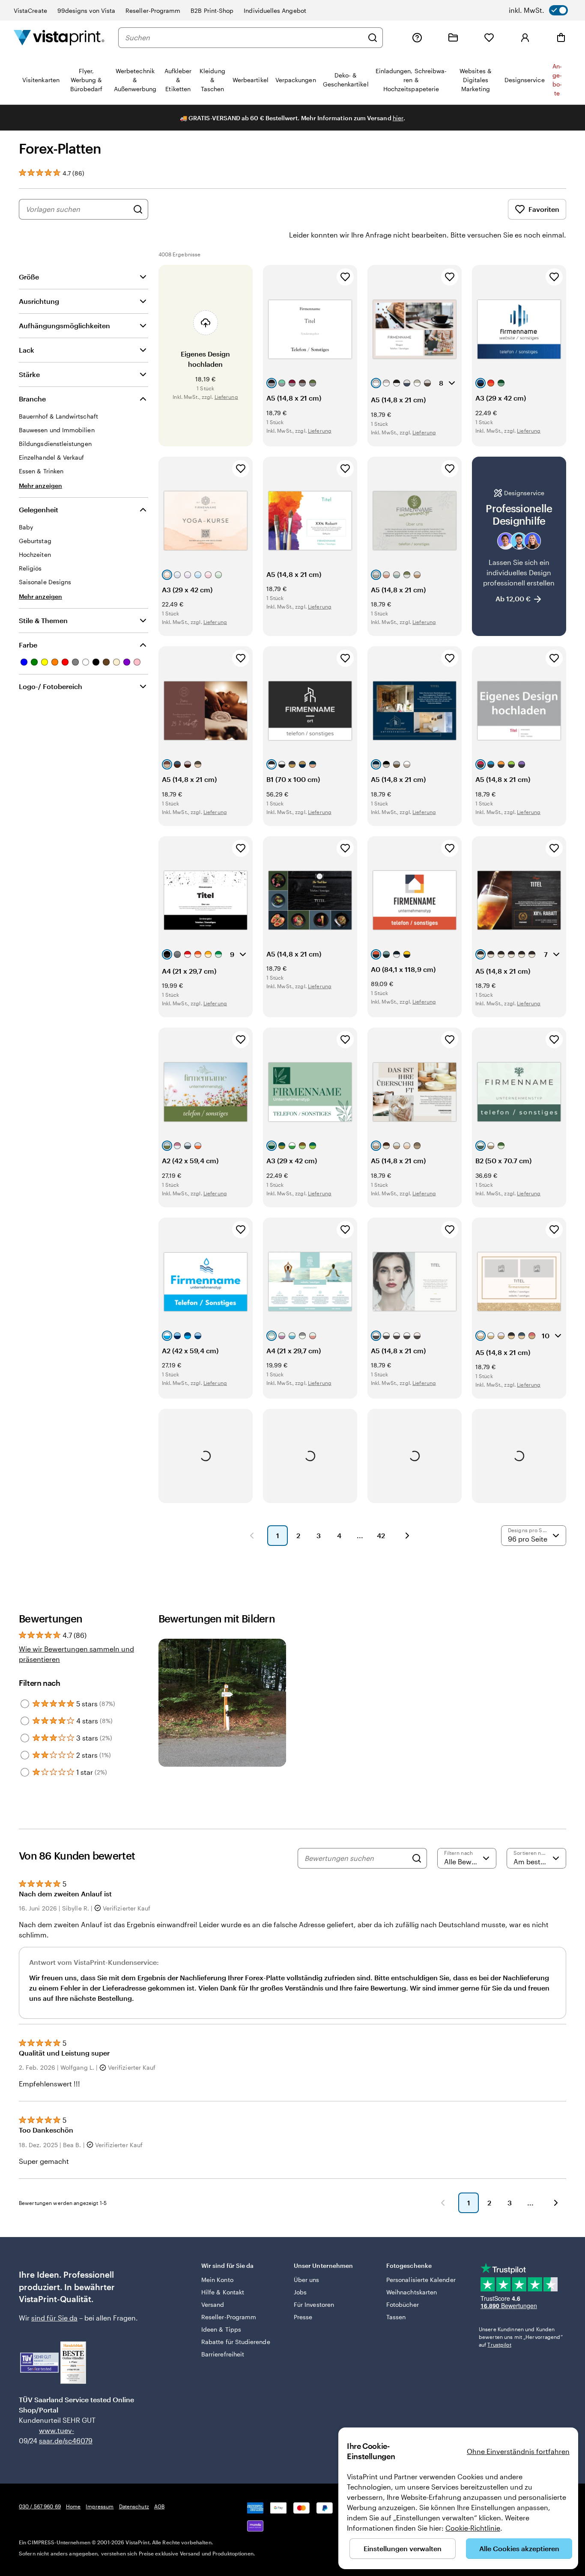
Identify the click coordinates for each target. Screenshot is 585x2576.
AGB (159, 2506)
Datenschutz (134, 2506)
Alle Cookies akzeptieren (519, 2548)
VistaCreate (30, 10)
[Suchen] (373, 38)
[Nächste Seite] (407, 1536)
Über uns (307, 2280)
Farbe (28, 645)
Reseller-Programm (153, 10)
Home (73, 2506)
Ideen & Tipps (221, 2329)
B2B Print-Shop (212, 10)
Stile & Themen (43, 620)
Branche (32, 399)
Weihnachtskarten (412, 2292)
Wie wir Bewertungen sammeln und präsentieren (76, 1654)
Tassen (396, 2317)
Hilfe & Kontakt (223, 2292)
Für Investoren (314, 2304)
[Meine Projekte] (453, 38)
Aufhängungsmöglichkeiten (64, 325)
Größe (29, 277)
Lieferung (226, 397)
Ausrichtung (39, 301)
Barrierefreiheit (223, 2354)
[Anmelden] (525, 38)
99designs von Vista (86, 10)
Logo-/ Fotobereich (51, 686)
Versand (213, 2304)
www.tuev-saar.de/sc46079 (52, 2435)
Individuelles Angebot (275, 10)
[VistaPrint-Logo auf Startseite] (59, 37)
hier (398, 118)
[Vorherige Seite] (252, 1536)
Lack (27, 350)
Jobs (300, 2292)
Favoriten (544, 209)
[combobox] (244, 38)
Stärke (29, 374)
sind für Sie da (54, 2318)
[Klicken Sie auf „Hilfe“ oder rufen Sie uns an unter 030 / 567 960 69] (417, 38)
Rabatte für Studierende (236, 2342)
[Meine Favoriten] (489, 38)
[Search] (417, 1858)
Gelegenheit (39, 510)
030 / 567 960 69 (40, 2506)
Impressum (100, 2506)
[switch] (538, 10)
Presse (303, 2317)
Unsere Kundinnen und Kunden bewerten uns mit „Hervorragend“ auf (521, 2337)
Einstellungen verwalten (403, 2548)
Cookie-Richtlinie (473, 2528)
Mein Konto (217, 2280)
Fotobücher (403, 2304)
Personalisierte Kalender (421, 2280)
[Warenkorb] (561, 38)
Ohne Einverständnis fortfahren (518, 2451)
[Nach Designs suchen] (138, 209)
